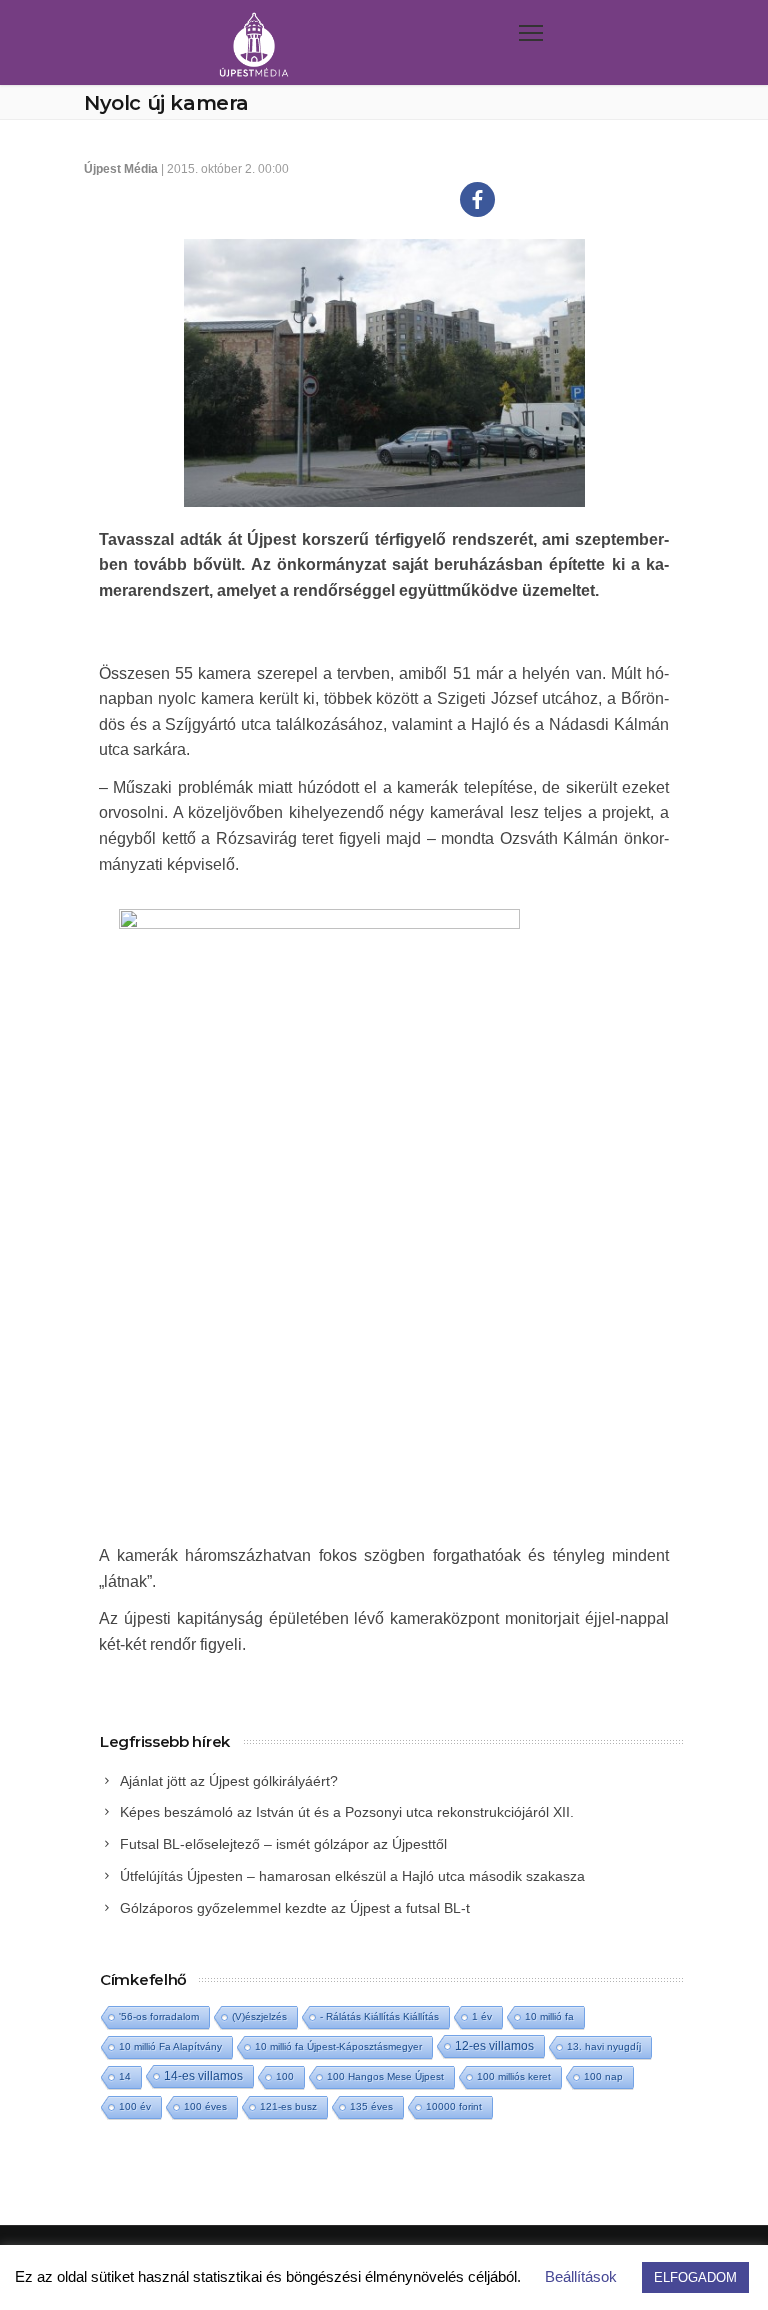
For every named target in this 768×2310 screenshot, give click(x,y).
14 (125, 2076)
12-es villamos (494, 2045)
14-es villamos (203, 2076)
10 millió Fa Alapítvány (170, 2046)
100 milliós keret (514, 2076)
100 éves (205, 2106)
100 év (135, 2106)
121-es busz (288, 2106)
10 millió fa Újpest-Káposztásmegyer (338, 2046)
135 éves (371, 2106)
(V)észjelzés (259, 2016)
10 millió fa (549, 2016)
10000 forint (454, 2106)
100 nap (603, 2076)
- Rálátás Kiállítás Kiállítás (379, 2016)
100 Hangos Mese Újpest (385, 2076)
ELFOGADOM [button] (695, 2277)
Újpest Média (121, 169)
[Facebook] (477, 199)
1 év (482, 2016)
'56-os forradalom (159, 2016)
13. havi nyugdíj (604, 2046)
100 (285, 2076)
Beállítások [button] (581, 2276)
